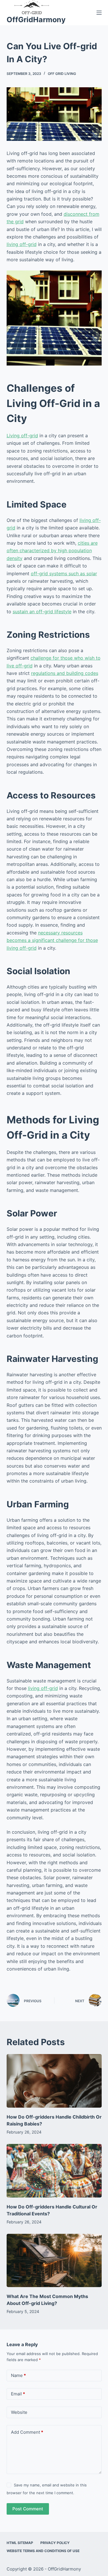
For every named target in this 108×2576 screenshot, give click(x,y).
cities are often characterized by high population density (52, 551)
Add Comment (27, 2432)
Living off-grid (22, 436)
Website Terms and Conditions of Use (43, 2551)
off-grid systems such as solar (64, 574)
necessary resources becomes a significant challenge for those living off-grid (52, 940)
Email (18, 2394)
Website (19, 2412)
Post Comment (28, 2509)
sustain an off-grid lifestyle (42, 612)
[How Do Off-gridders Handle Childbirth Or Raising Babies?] (54, 2081)
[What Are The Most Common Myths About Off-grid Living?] (54, 2261)
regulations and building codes (65, 673)
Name (18, 2375)
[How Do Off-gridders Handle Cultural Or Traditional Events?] (54, 2171)
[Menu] (99, 13)
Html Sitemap (20, 2543)
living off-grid (22, 244)
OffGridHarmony (36, 20)
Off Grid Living (62, 74)
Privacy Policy (55, 2543)
